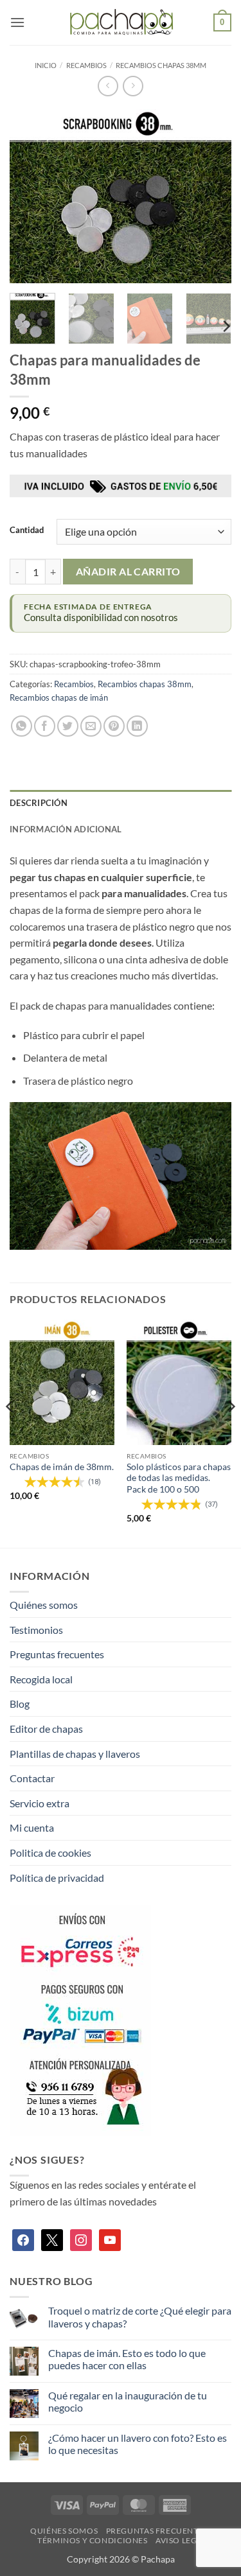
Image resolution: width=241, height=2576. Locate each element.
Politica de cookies (50, 1853)
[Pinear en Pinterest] (114, 726)
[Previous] (30, 196)
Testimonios (36, 1630)
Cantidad (27, 530)
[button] (17, 22)
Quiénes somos (44, 1605)
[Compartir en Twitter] (68, 726)
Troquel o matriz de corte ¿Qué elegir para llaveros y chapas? (140, 2317)
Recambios (86, 65)
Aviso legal (181, 2540)
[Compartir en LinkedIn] (137, 726)
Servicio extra (40, 1803)
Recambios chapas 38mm (161, 65)
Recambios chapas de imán (59, 697)
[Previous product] (133, 86)
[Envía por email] (91, 726)
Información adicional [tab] (66, 829)
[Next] (211, 196)
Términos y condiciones (92, 2540)
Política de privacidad (57, 1878)
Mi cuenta (32, 1827)
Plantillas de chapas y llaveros (75, 1754)
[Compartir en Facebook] (45, 726)
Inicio (46, 65)
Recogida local (41, 1679)
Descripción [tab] (39, 803)
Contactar (32, 1778)
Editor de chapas (46, 1729)
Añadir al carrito (128, 572)
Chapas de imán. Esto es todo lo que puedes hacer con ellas (127, 2359)
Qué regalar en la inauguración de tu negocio (128, 2401)
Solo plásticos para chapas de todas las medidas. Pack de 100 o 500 (179, 1478)
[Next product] (108, 86)
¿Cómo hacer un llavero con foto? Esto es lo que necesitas (138, 2444)
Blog (20, 1704)
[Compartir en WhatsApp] (22, 726)
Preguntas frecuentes (57, 1654)
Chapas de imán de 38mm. (62, 1467)
